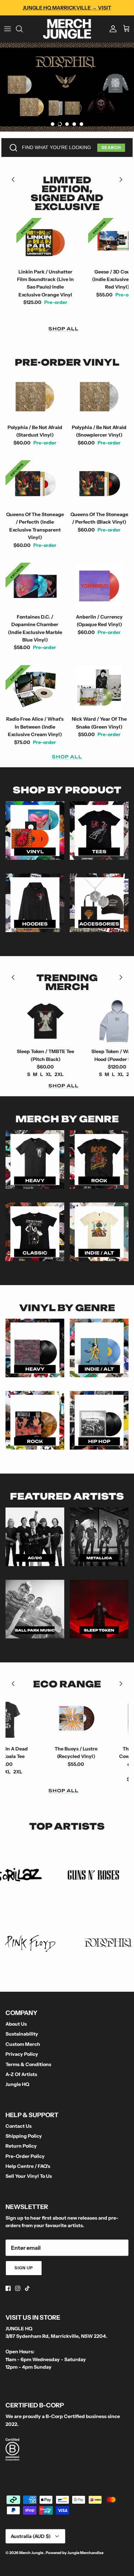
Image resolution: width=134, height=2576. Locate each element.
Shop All (64, 329)
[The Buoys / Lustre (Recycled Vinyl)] (38, 1718)
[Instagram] (18, 2288)
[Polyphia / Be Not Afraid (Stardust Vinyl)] (35, 397)
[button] (53, 124)
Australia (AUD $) (31, 2536)
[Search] (23, 29)
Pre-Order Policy (25, 2156)
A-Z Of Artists (21, 2074)
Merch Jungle (32, 2553)
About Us (16, 2024)
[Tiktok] (27, 2288)
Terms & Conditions (28, 2064)
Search (111, 148)
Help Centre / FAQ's (28, 2166)
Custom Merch (23, 2044)
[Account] (111, 29)
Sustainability (22, 2034)
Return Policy (21, 2146)
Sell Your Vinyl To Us (29, 2176)
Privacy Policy (22, 2054)
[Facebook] (8, 2288)
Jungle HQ (17, 2084)
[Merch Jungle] (67, 29)
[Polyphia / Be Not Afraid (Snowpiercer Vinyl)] (99, 397)
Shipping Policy (24, 2136)
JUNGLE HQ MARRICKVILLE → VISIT (67, 8)
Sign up (24, 2268)
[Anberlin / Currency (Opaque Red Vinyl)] (99, 586)
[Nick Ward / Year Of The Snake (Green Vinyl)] (99, 689)
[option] (67, 87)
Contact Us (19, 2126)
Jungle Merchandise (85, 2553)
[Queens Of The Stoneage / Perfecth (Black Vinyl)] (99, 484)
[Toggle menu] (8, 29)
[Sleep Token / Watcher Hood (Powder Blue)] (80, 1021)
